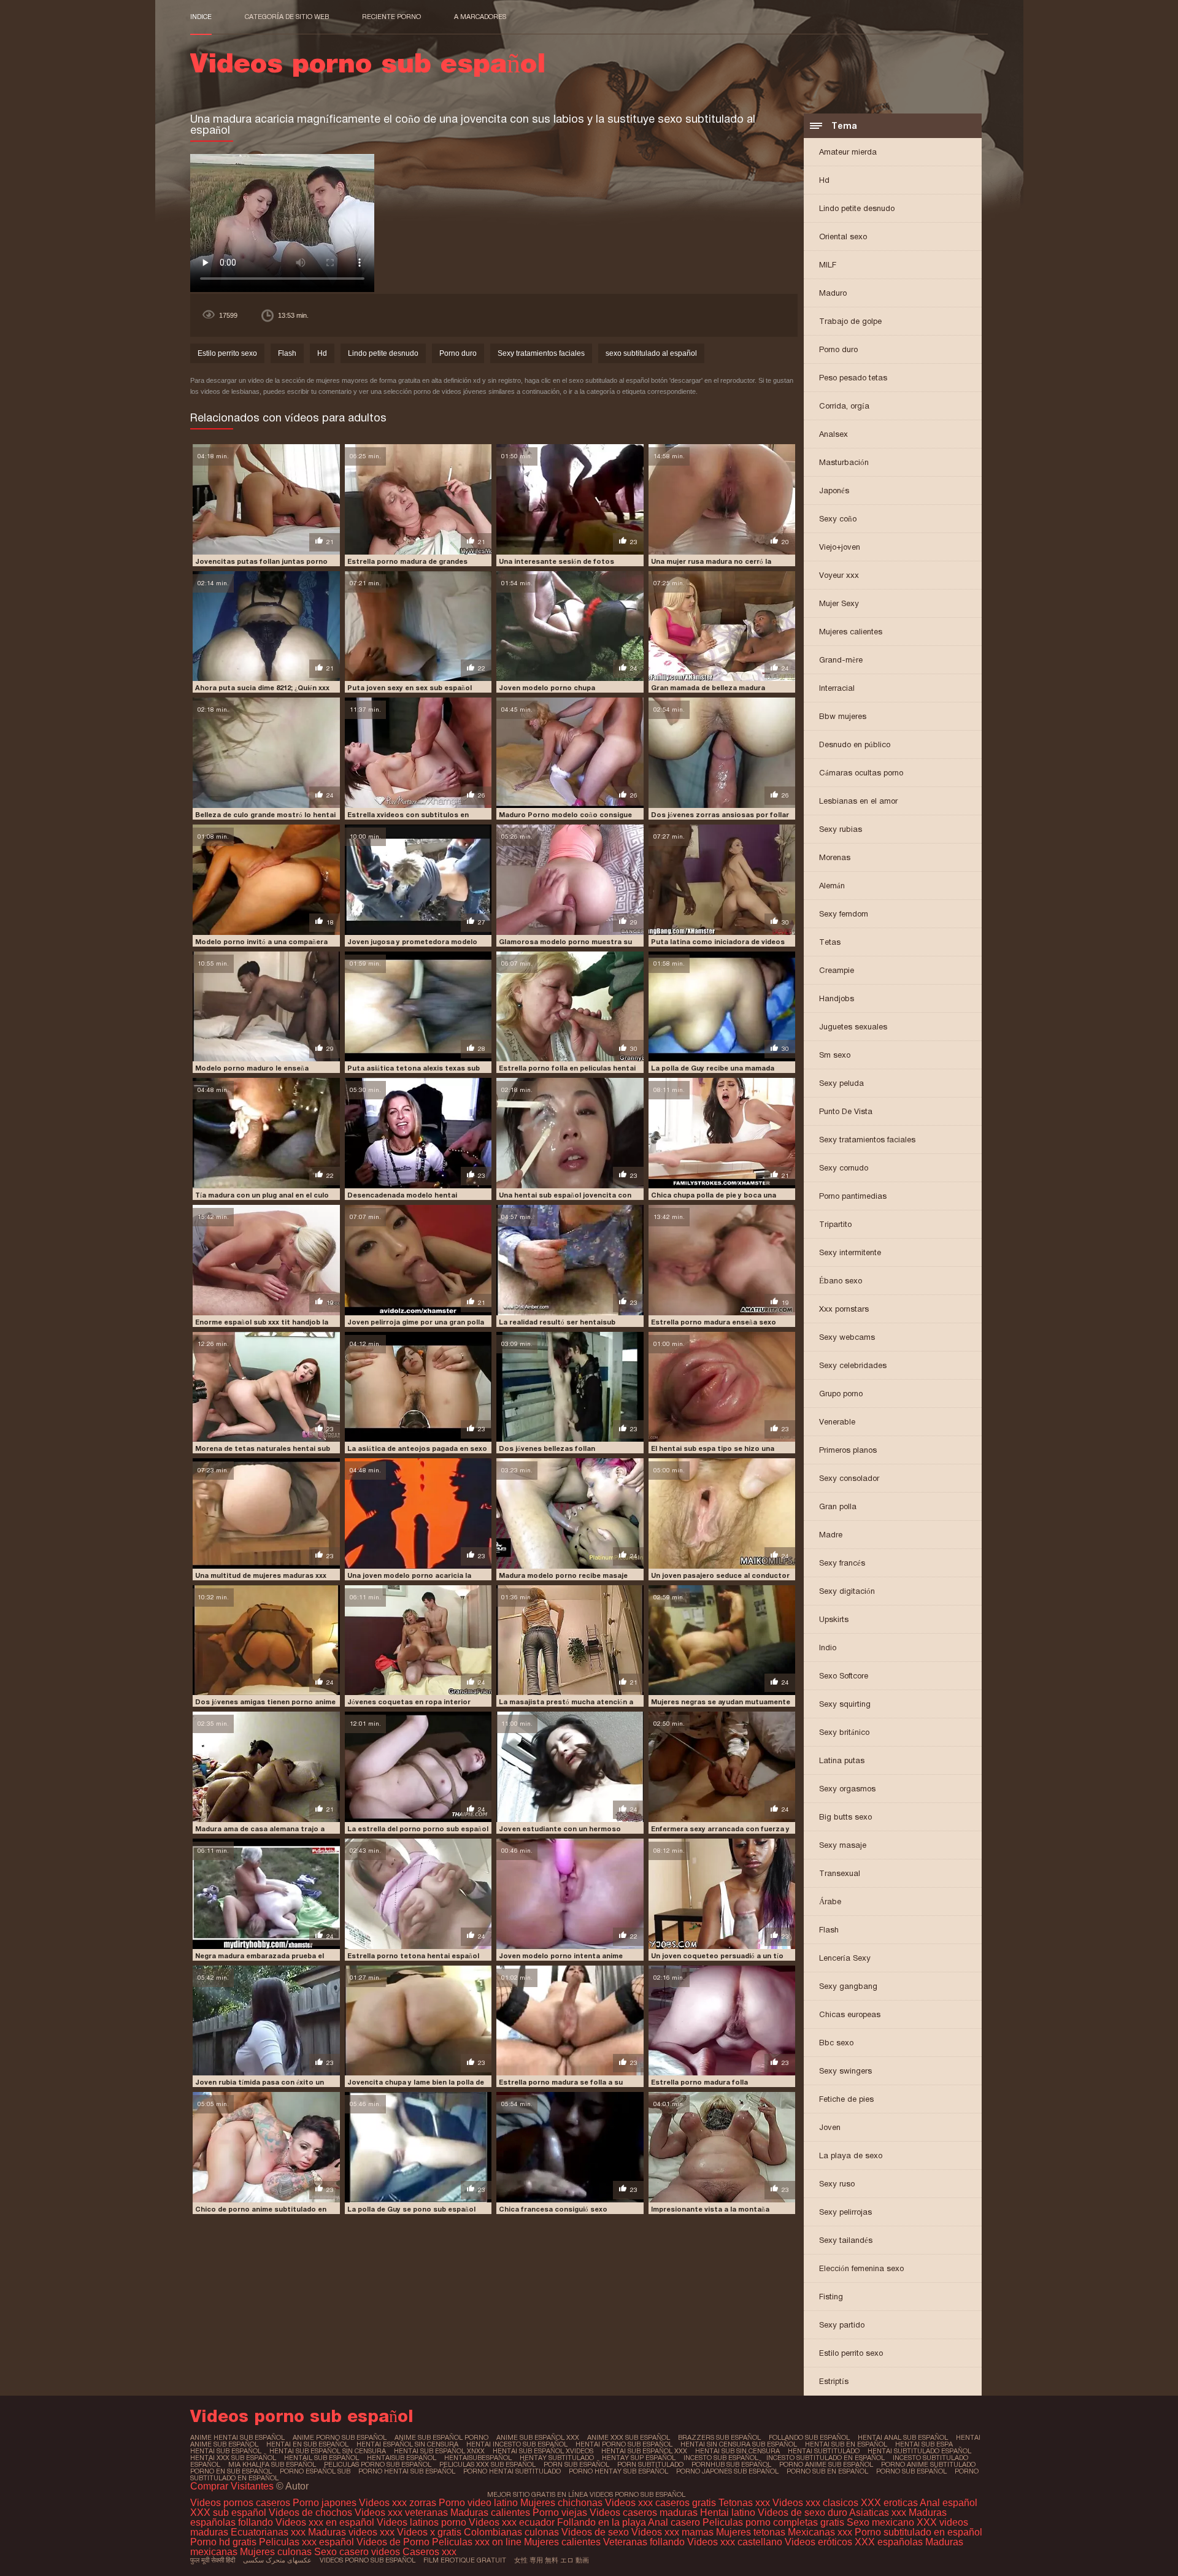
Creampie (837, 970)
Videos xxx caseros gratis (660, 2503)
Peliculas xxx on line (477, 2542)
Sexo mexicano (880, 2522)
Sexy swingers (845, 2071)
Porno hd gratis (223, 2542)
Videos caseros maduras (644, 2513)
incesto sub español (721, 2458)
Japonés (834, 490)
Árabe (830, 1901)
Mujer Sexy (839, 603)
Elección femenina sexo (861, 2268)
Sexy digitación (847, 1591)
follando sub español (809, 2437)
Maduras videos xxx (351, 2532)
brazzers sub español (719, 2437)
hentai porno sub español (624, 2444)
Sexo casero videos (357, 2552)
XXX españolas (889, 2542)
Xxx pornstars (844, 1309)
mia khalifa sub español (272, 2464)
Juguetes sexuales (853, 1027)
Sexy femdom (844, 914)
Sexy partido (842, 2325)
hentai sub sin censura (737, 2451)
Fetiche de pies (846, 2099)
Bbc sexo (836, 2043)
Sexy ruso (837, 2184)
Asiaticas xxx (878, 2513)
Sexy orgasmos (847, 1789)
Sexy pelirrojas (845, 2212)
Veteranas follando (644, 2542)
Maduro (833, 293)
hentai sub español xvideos (543, 2451)
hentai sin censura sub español (739, 2444)
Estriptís (834, 2381)
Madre (831, 1535)
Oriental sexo (843, 236)
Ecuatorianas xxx (268, 2532)
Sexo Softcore (844, 1676)
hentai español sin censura (407, 2444)
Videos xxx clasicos (815, 2503)
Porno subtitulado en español (918, 2532)
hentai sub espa (924, 2444)
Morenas (835, 857)
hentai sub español (226, 2451)
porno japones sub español (727, 2471)
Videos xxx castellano (735, 2542)
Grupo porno (841, 1394)
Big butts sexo (845, 1817)
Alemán (832, 886)
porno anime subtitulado (928, 2464)
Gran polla (838, 1506)
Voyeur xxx (839, 575)
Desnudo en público (855, 744)
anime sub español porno (441, 2437)
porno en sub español (231, 2471)
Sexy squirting (845, 1704)
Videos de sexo (595, 2532)
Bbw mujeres (843, 716)
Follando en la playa (602, 2522)
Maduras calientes (490, 2513)
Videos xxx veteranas (401, 2513)
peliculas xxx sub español (487, 2464)
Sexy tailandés (846, 2240)
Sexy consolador (849, 1478)
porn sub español (576, 2464)
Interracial (837, 688)
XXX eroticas (889, 2503)
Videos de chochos (312, 2513)
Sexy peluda (841, 1083)
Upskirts (834, 1619)
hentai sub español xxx (644, 2451)
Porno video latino (478, 2503)
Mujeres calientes (851, 632)
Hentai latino (728, 2513)
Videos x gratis (430, 2532)
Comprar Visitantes (233, 2486)
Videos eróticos (820, 2542)
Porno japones (326, 2503)
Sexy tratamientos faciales (867, 1140)
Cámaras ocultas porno (861, 773)
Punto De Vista (846, 1111)
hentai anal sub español (903, 2437)
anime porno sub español (340, 2437)
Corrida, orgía (844, 406)
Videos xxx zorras (398, 2503)
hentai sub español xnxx (439, 2451)
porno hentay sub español (618, 2471)
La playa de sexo (851, 2155)
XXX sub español (228, 2513)
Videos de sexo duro (803, 2513)
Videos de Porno (393, 2542)
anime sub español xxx (538, 2437)
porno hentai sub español (407, 2471)
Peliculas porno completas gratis (773, 2522)
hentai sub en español (846, 2444)
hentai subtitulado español (919, 2451)
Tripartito (835, 1224)
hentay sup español (639, 2458)
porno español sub (315, 2471)
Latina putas (842, 1760)
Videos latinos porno (422, 2522)
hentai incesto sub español (517, 2444)
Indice (201, 17)
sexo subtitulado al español (651, 353)
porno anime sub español (826, 2464)
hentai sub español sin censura (328, 2451)
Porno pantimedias (853, 1196)
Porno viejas (560, 2513)
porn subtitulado (650, 2464)
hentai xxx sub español (233, 2458)
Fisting (831, 2297)
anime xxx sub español (629, 2437)
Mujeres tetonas (751, 2532)
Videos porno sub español (368, 2560)
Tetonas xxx (745, 2503)
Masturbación (844, 462)
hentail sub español (321, 2458)
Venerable (837, 1422)
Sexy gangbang (848, 1986)
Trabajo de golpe (850, 321)
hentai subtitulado (824, 2451)
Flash (829, 1930)
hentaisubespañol (478, 2458)
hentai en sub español (307, 2444)
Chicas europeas (850, 2014)
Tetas (830, 942)
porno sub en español (827, 2471)
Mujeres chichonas (561, 2503)
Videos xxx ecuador (513, 2522)
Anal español (949, 2503)
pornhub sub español (731, 2464)
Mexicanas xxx (820, 2532)
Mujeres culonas (276, 2552)
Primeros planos (848, 1450)
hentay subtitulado (557, 2458)
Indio (828, 1647)
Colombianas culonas (511, 2532)
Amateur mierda (848, 152)
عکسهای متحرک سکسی (277, 2560)
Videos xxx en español (325, 2522)
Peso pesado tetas (853, 378)
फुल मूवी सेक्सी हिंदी (213, 2560)
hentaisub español (402, 2458)
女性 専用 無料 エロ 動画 (552, 2560)
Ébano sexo (841, 1281)
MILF (828, 265)
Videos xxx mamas (672, 2532)
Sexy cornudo (844, 1168)
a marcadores (480, 17)
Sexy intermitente (850, 1252)
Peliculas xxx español (306, 2542)
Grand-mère (841, 660)
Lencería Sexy (845, 1958)
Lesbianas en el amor (858, 801)
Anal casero (674, 2522)
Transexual (840, 1873)
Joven (830, 2127)
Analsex (833, 434)
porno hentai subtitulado (512, 2471)
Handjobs (837, 998)
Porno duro (838, 349)
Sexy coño (838, 519)
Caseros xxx (429, 2552)
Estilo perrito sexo (851, 2353)
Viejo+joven (840, 547)
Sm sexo (835, 1055)
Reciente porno (391, 17)
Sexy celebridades (853, 1365)
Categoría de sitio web (287, 17)
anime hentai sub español (237, 2437)
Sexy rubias (841, 829)
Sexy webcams (847, 1337)
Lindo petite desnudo (857, 208)
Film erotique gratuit (465, 2560)
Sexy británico (844, 1732)
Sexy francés (842, 1563)
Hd (824, 180)
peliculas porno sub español (378, 2464)
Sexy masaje (843, 1845)
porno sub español (911, 2471)
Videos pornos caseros (240, 2503)
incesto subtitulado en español (826, 2458)
